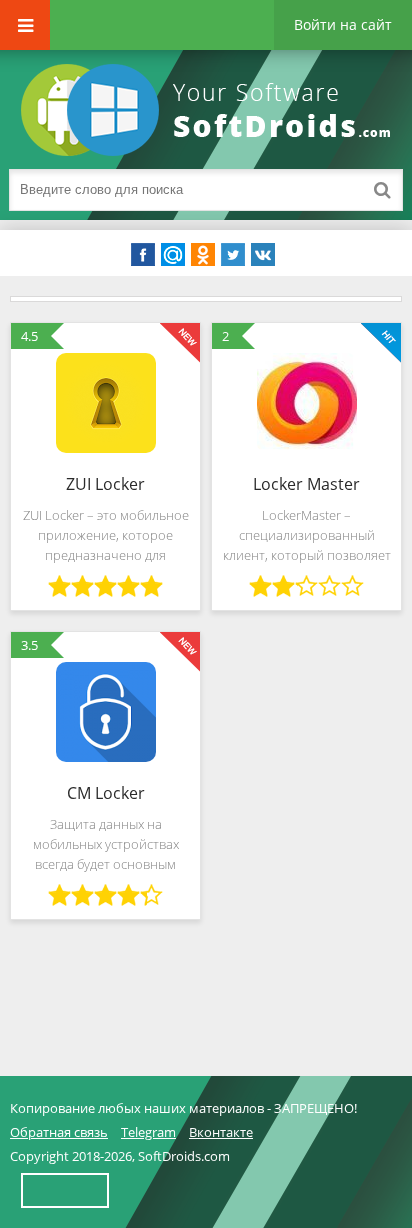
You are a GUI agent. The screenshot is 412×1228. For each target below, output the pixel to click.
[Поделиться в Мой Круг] (173, 255)
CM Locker (106, 793)
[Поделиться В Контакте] (263, 255)
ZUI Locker (105, 484)
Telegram (148, 1132)
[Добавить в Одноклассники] (203, 255)
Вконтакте (221, 1132)
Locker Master (306, 484)
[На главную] (210, 110)
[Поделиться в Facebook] (143, 255)
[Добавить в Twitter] (233, 255)
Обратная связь (59, 1132)
